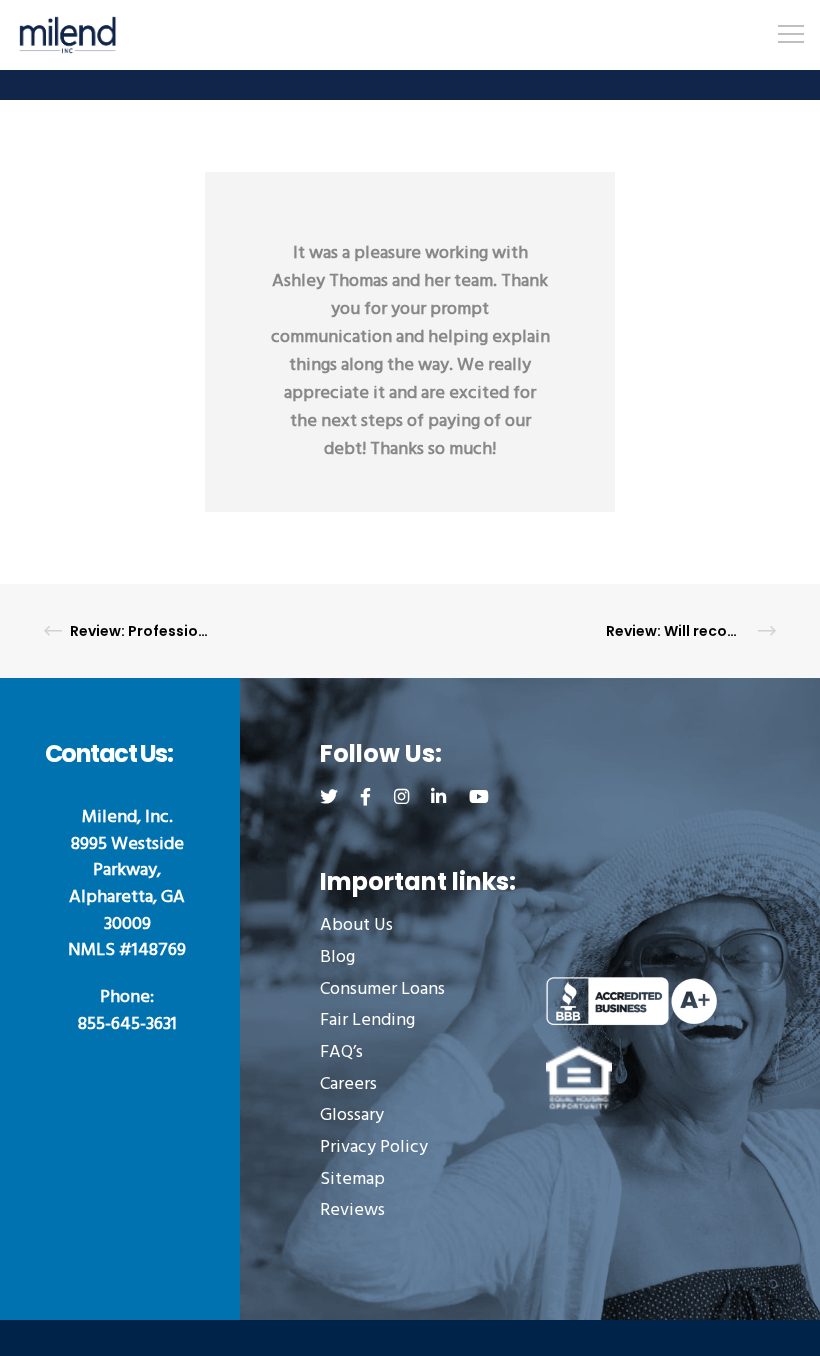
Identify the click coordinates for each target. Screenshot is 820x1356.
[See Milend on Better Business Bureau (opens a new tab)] (631, 1001)
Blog (337, 958)
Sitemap (352, 1180)
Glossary (352, 1116)
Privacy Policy (374, 1148)
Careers (348, 1085)
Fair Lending (367, 1021)
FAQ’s (341, 1053)
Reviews (352, 1211)
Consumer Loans (382, 990)
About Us (356, 926)
